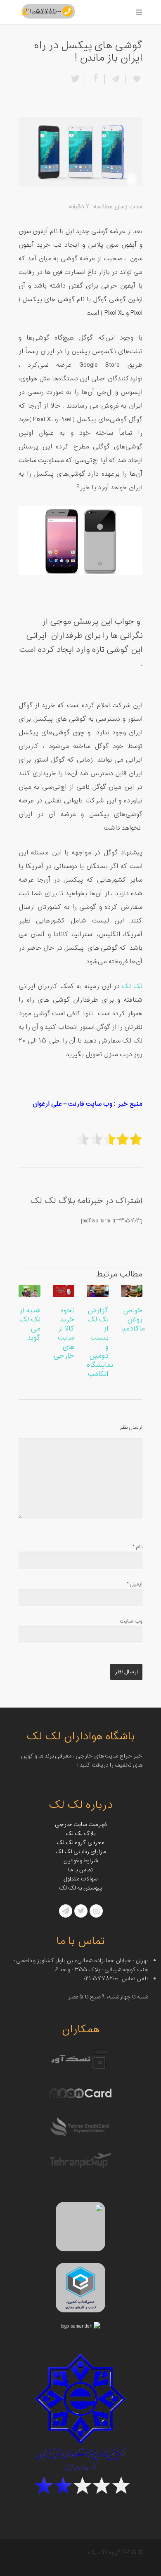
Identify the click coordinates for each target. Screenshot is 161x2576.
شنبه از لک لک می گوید (30, 1324)
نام (137, 1547)
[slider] (109, 1139)
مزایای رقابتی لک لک (81, 1852)
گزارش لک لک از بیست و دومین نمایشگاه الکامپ (100, 1342)
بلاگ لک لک (80, 1834)
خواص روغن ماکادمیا (133, 1320)
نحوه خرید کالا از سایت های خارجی (64, 1333)
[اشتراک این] (115, 79)
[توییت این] (77, 79)
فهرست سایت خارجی (81, 1825)
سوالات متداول (81, 1879)
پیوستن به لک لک (80, 1888)
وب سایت (131, 1621)
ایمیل (135, 1584)
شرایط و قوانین (81, 1861)
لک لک (132, 987)
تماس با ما (80, 1870)
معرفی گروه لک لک (80, 1843)
